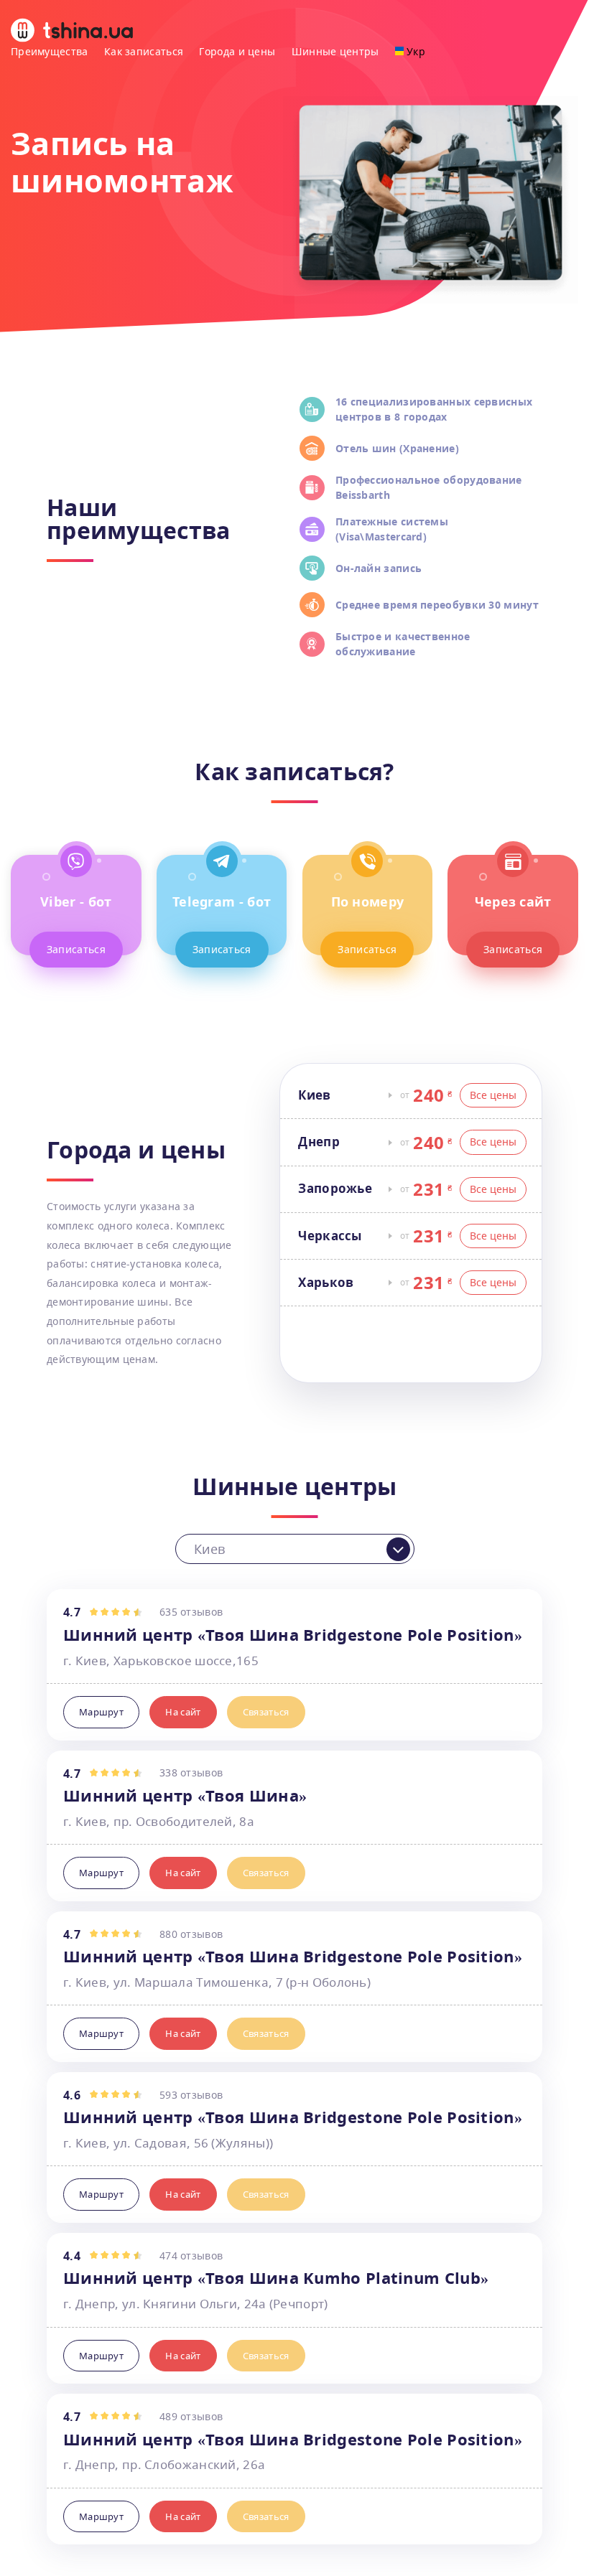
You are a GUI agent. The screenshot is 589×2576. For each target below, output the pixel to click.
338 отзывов (191, 1772)
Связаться (266, 1712)
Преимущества (50, 51)
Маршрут (101, 1712)
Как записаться (144, 51)
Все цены (493, 1095)
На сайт (183, 1712)
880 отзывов (191, 1934)
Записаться (76, 949)
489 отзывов (191, 2416)
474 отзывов (191, 2256)
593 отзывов (191, 2095)
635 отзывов (191, 1612)
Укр (416, 51)
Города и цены (237, 51)
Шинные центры (335, 51)
